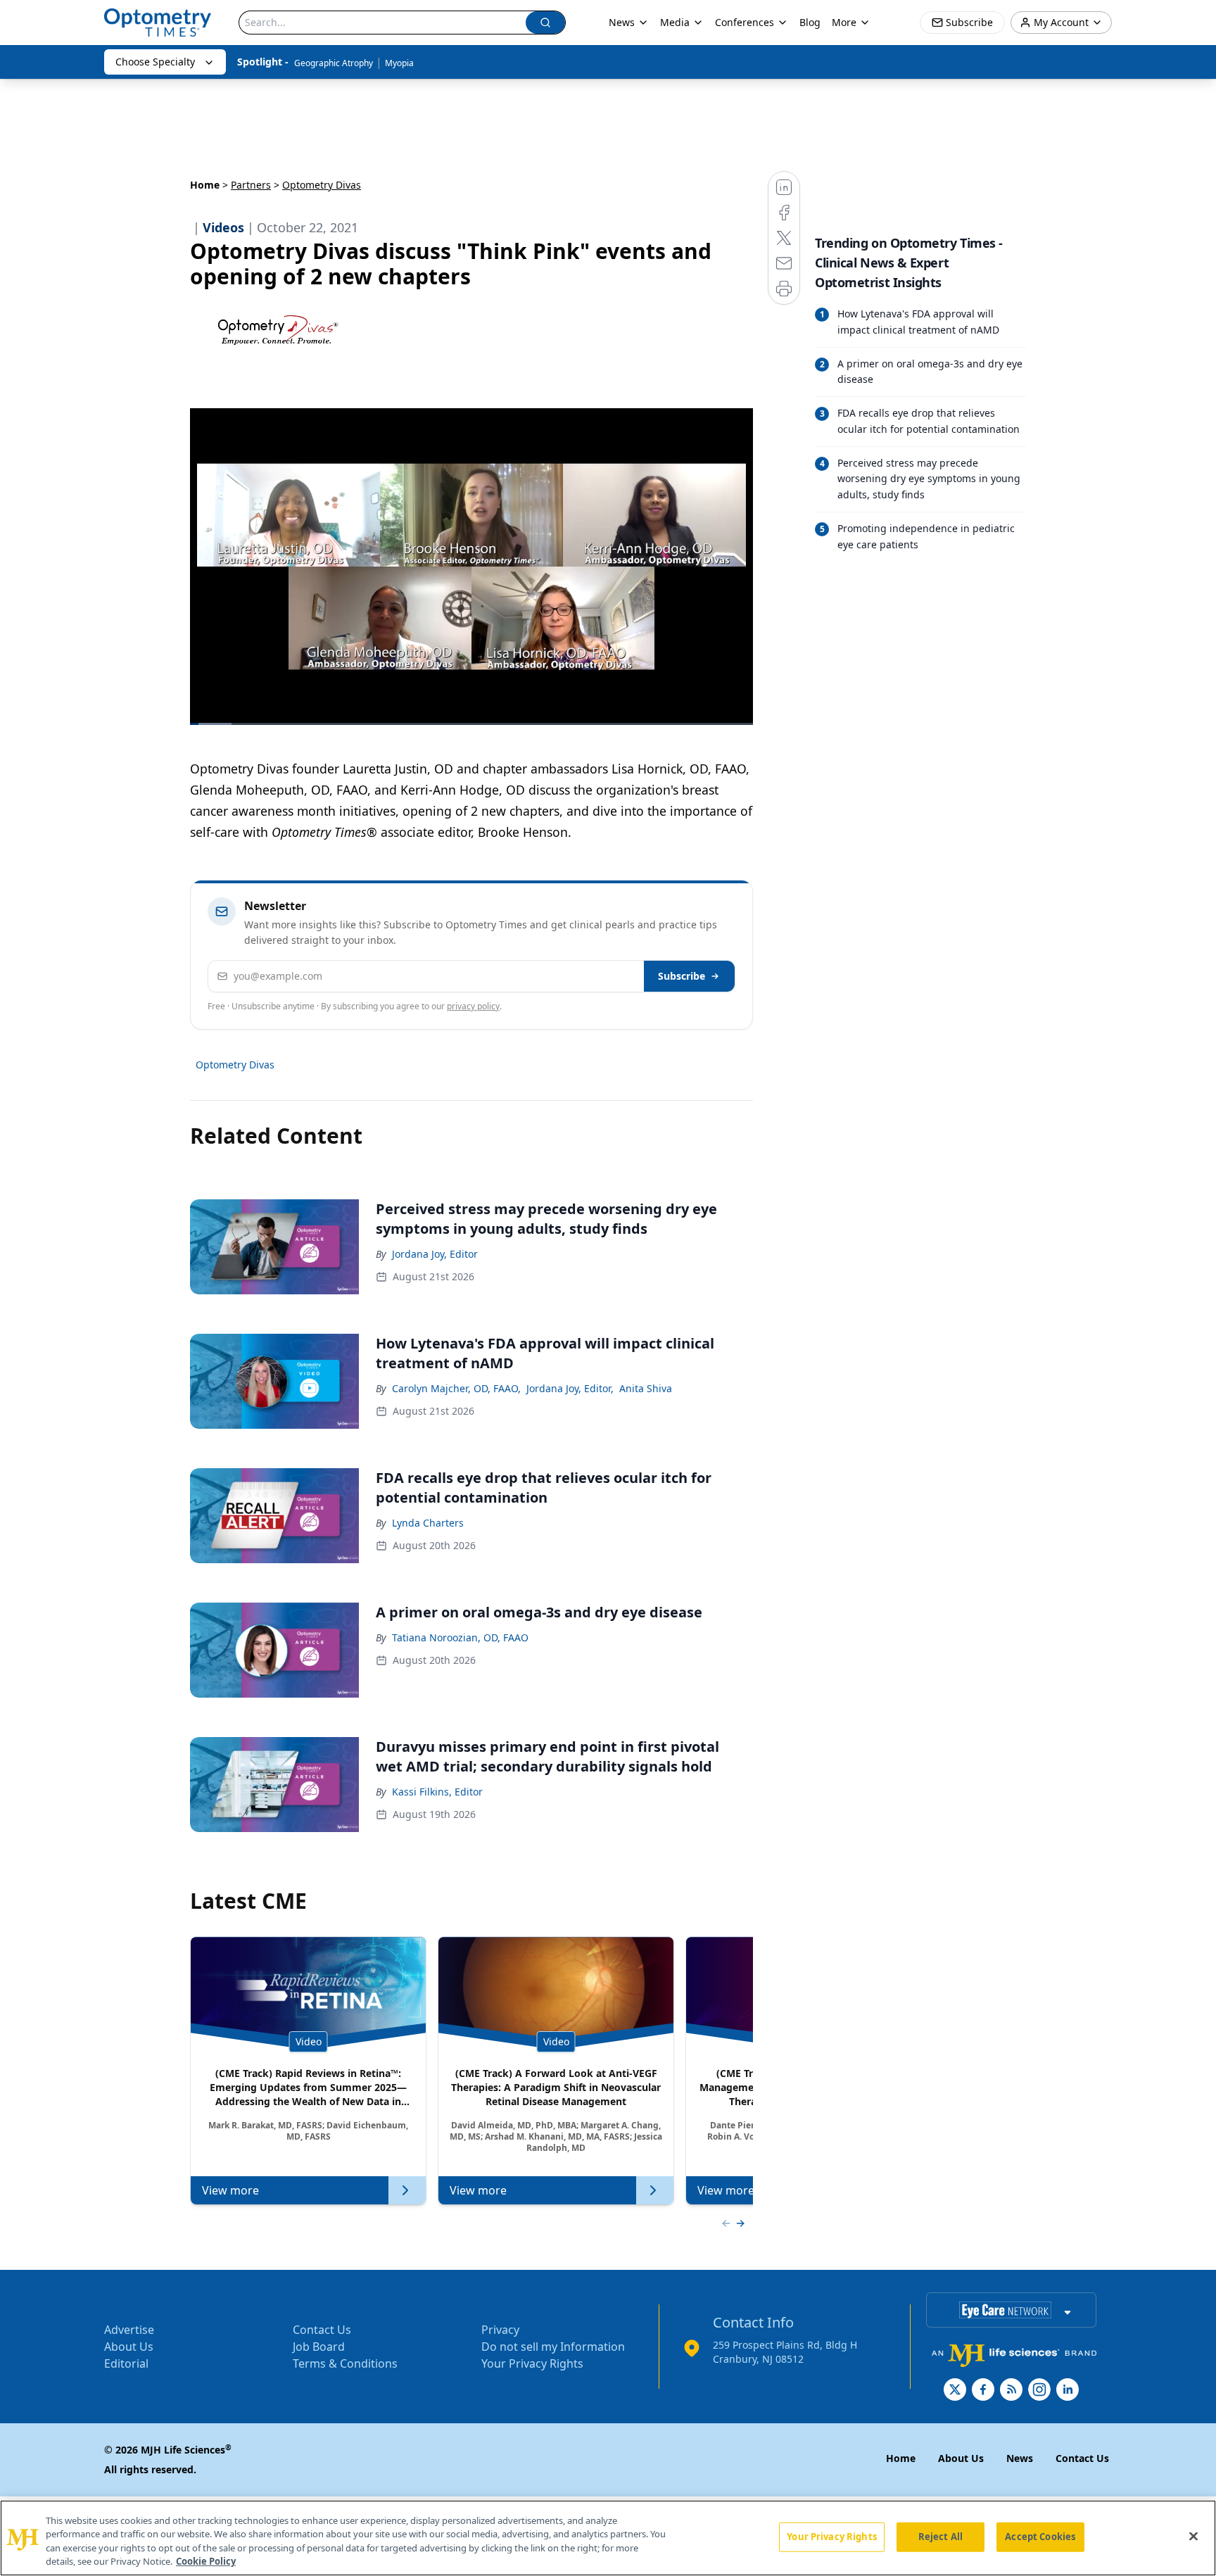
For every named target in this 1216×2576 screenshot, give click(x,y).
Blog (810, 22)
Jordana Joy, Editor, (570, 1388)
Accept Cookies (1040, 2537)
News (622, 22)
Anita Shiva (646, 1388)
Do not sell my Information (553, 2347)
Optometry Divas (235, 1065)
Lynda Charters (428, 1523)
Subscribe (682, 976)
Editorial (126, 2363)
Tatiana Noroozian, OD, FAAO (460, 1637)
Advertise (129, 2330)
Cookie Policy (206, 2561)
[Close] (1193, 2536)
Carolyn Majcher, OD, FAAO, (456, 1388)
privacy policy (473, 1006)
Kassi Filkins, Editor (437, 1792)
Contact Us (322, 2330)
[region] (608, 2538)
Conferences (745, 22)
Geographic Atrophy (334, 63)
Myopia (399, 63)
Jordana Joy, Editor (435, 1254)
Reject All (940, 2537)
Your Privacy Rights (532, 2363)
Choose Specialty (155, 62)
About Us (129, 2347)
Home (205, 185)
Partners (251, 185)
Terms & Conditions (345, 2363)
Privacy (500, 2330)
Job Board (319, 2347)
